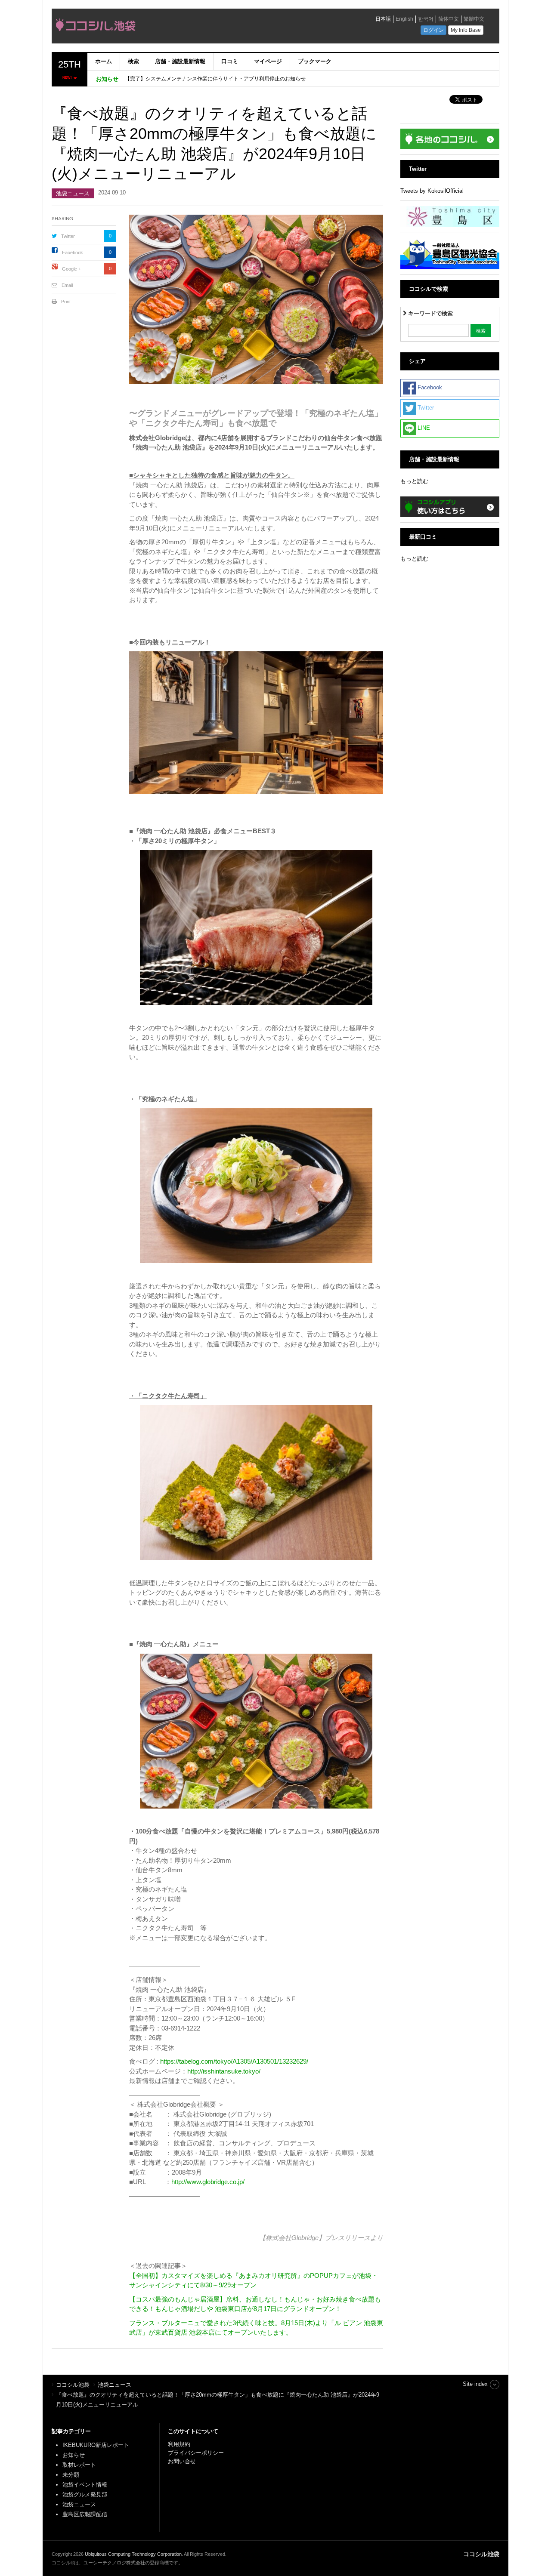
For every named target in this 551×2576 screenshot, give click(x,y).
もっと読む (414, 481)
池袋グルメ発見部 (85, 2494)
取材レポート (79, 2465)
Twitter (68, 236)
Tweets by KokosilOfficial (432, 191)
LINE (423, 428)
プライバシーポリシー (197, 2453)
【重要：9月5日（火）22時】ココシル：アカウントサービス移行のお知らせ (214, 79)
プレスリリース (348, 2238)
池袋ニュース (73, 193)
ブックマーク (315, 61)
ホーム (104, 61)
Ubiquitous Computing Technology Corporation (133, 2554)
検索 (133, 61)
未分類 (71, 2475)
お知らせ (74, 2455)
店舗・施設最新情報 (180, 61)
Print (66, 302)
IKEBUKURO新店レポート (96, 2445)
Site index (475, 2384)
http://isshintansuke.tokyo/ (224, 2071)
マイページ (268, 61)
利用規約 (179, 2444)
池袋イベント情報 (85, 2485)
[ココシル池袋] (174, 27)
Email (67, 285)
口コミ (230, 61)
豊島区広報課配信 (85, 2514)
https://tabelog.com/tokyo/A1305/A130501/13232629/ (234, 2061)
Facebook (73, 253)
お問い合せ (182, 2461)
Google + (71, 269)
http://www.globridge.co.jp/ (208, 2182)
